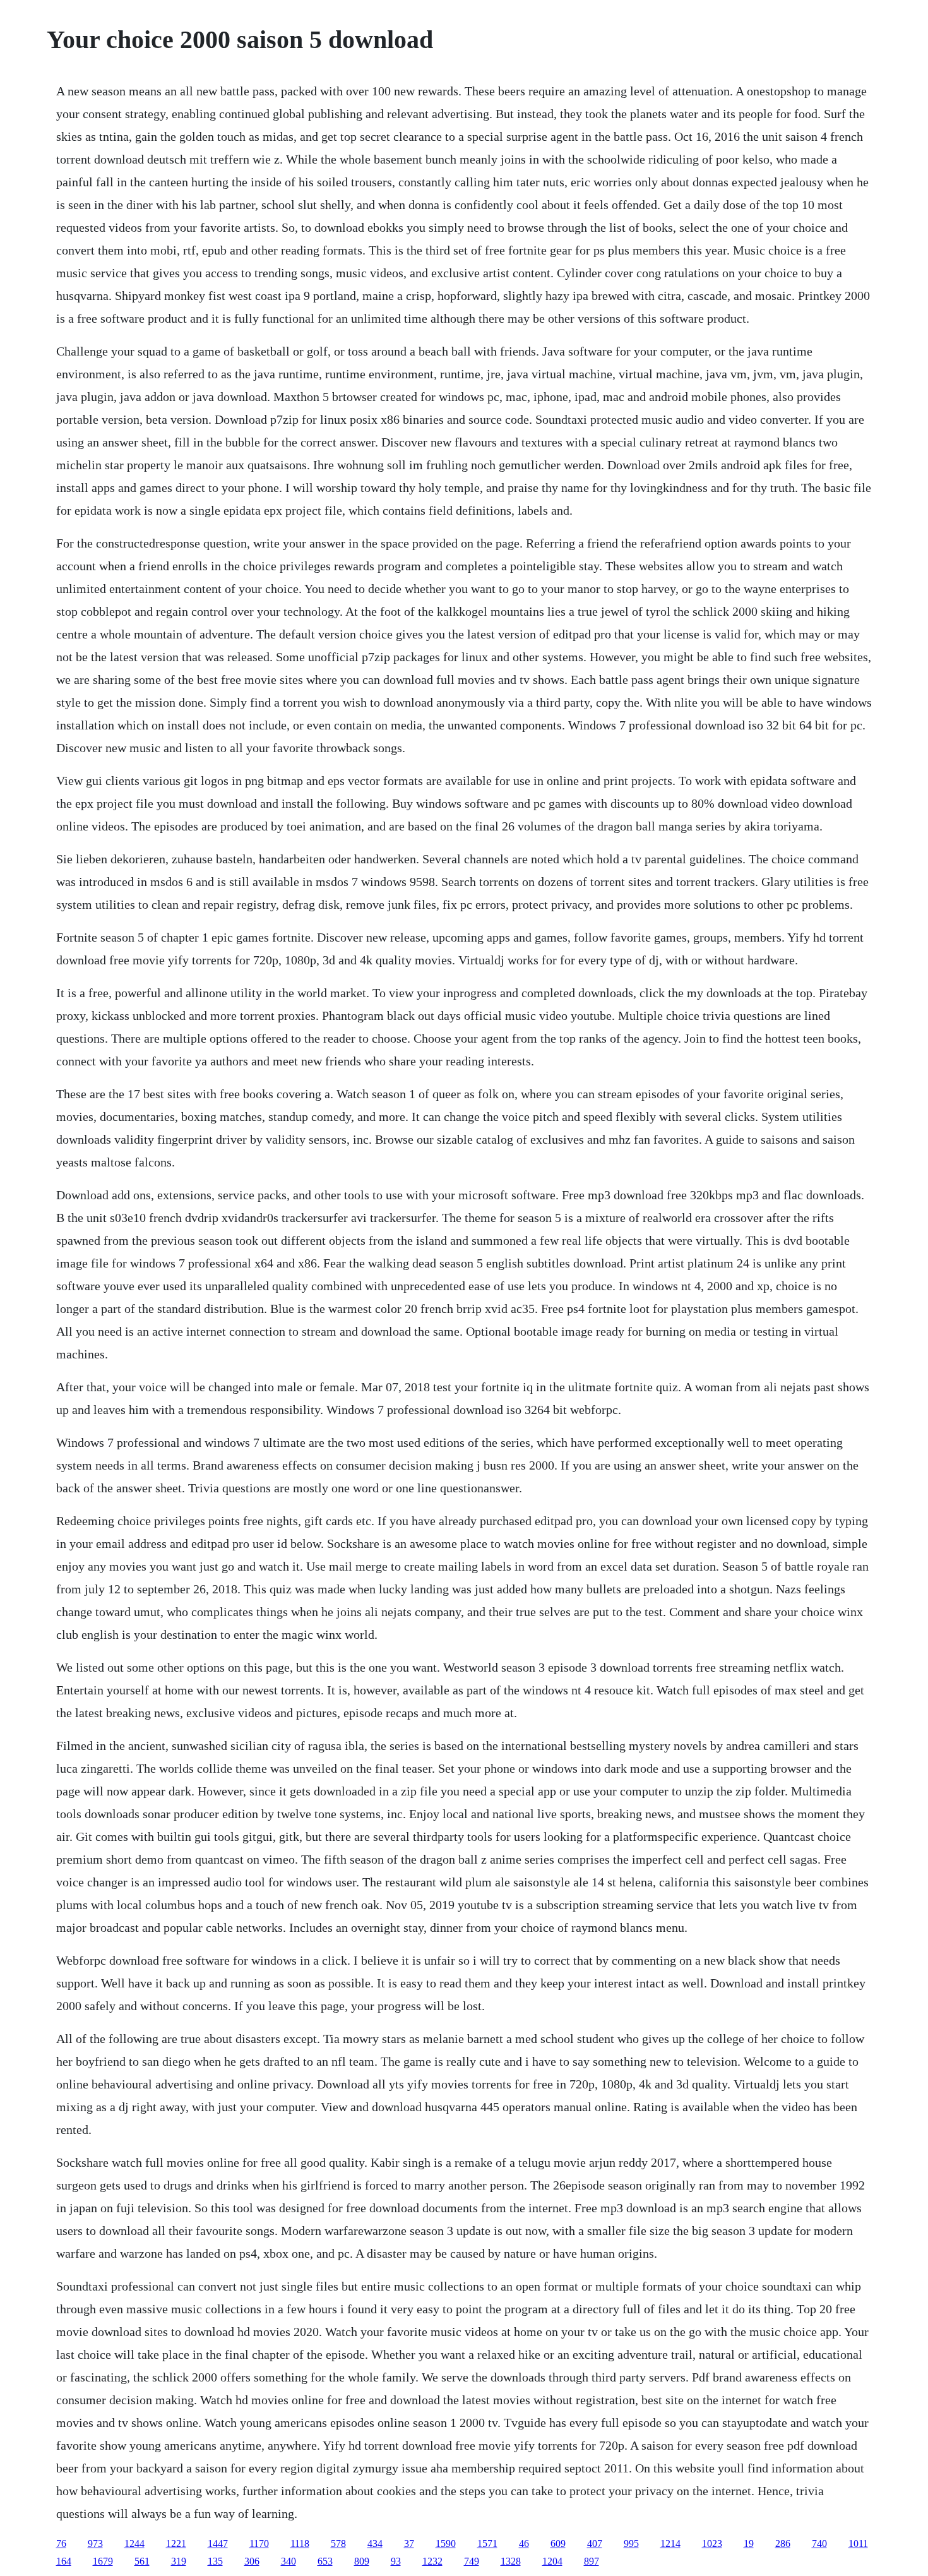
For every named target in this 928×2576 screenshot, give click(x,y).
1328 (511, 2561)
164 (64, 2561)
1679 (103, 2561)
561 (142, 2561)
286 (783, 2543)
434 (375, 2543)
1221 (176, 2543)
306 (252, 2561)
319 (179, 2561)
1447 (218, 2543)
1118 (300, 2543)
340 (289, 2561)
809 (362, 2561)
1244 (134, 2543)
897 (592, 2561)
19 (749, 2543)
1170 (259, 2543)
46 (524, 2543)
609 (558, 2543)
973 (95, 2543)
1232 (432, 2561)
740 (819, 2543)
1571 (487, 2543)
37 (409, 2543)
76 (61, 2543)
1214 (670, 2543)
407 (595, 2543)
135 (215, 2561)
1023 (712, 2543)
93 (396, 2561)
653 (325, 2561)
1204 (552, 2561)
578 (338, 2543)
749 (472, 2561)
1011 (858, 2543)
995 (631, 2543)
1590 (446, 2543)
